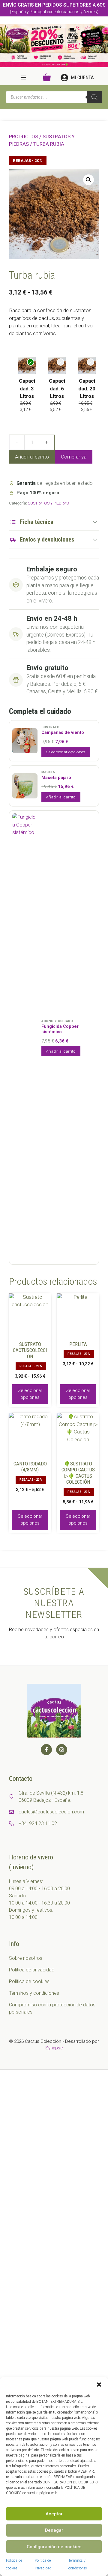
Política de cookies (29, 1981)
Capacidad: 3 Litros (27, 388)
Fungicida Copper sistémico (60, 1029)
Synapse (54, 2048)
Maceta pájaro (56, 778)
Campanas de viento (63, 733)
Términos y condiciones (34, 1993)
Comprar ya (74, 457)
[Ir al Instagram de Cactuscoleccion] (62, 1750)
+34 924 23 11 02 (38, 1823)
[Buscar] (94, 97)
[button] (99, 2385)
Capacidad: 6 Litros (57, 388)
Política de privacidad (32, 1970)
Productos (24, 137)
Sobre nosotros (26, 1958)
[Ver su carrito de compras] (47, 78)
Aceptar (54, 2514)
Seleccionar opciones (66, 752)
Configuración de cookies (54, 2547)
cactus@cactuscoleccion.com (51, 1812)
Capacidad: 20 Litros (87, 388)
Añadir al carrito (32, 457)
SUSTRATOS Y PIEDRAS (48, 503)
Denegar (54, 2530)
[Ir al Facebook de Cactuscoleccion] (46, 1750)
